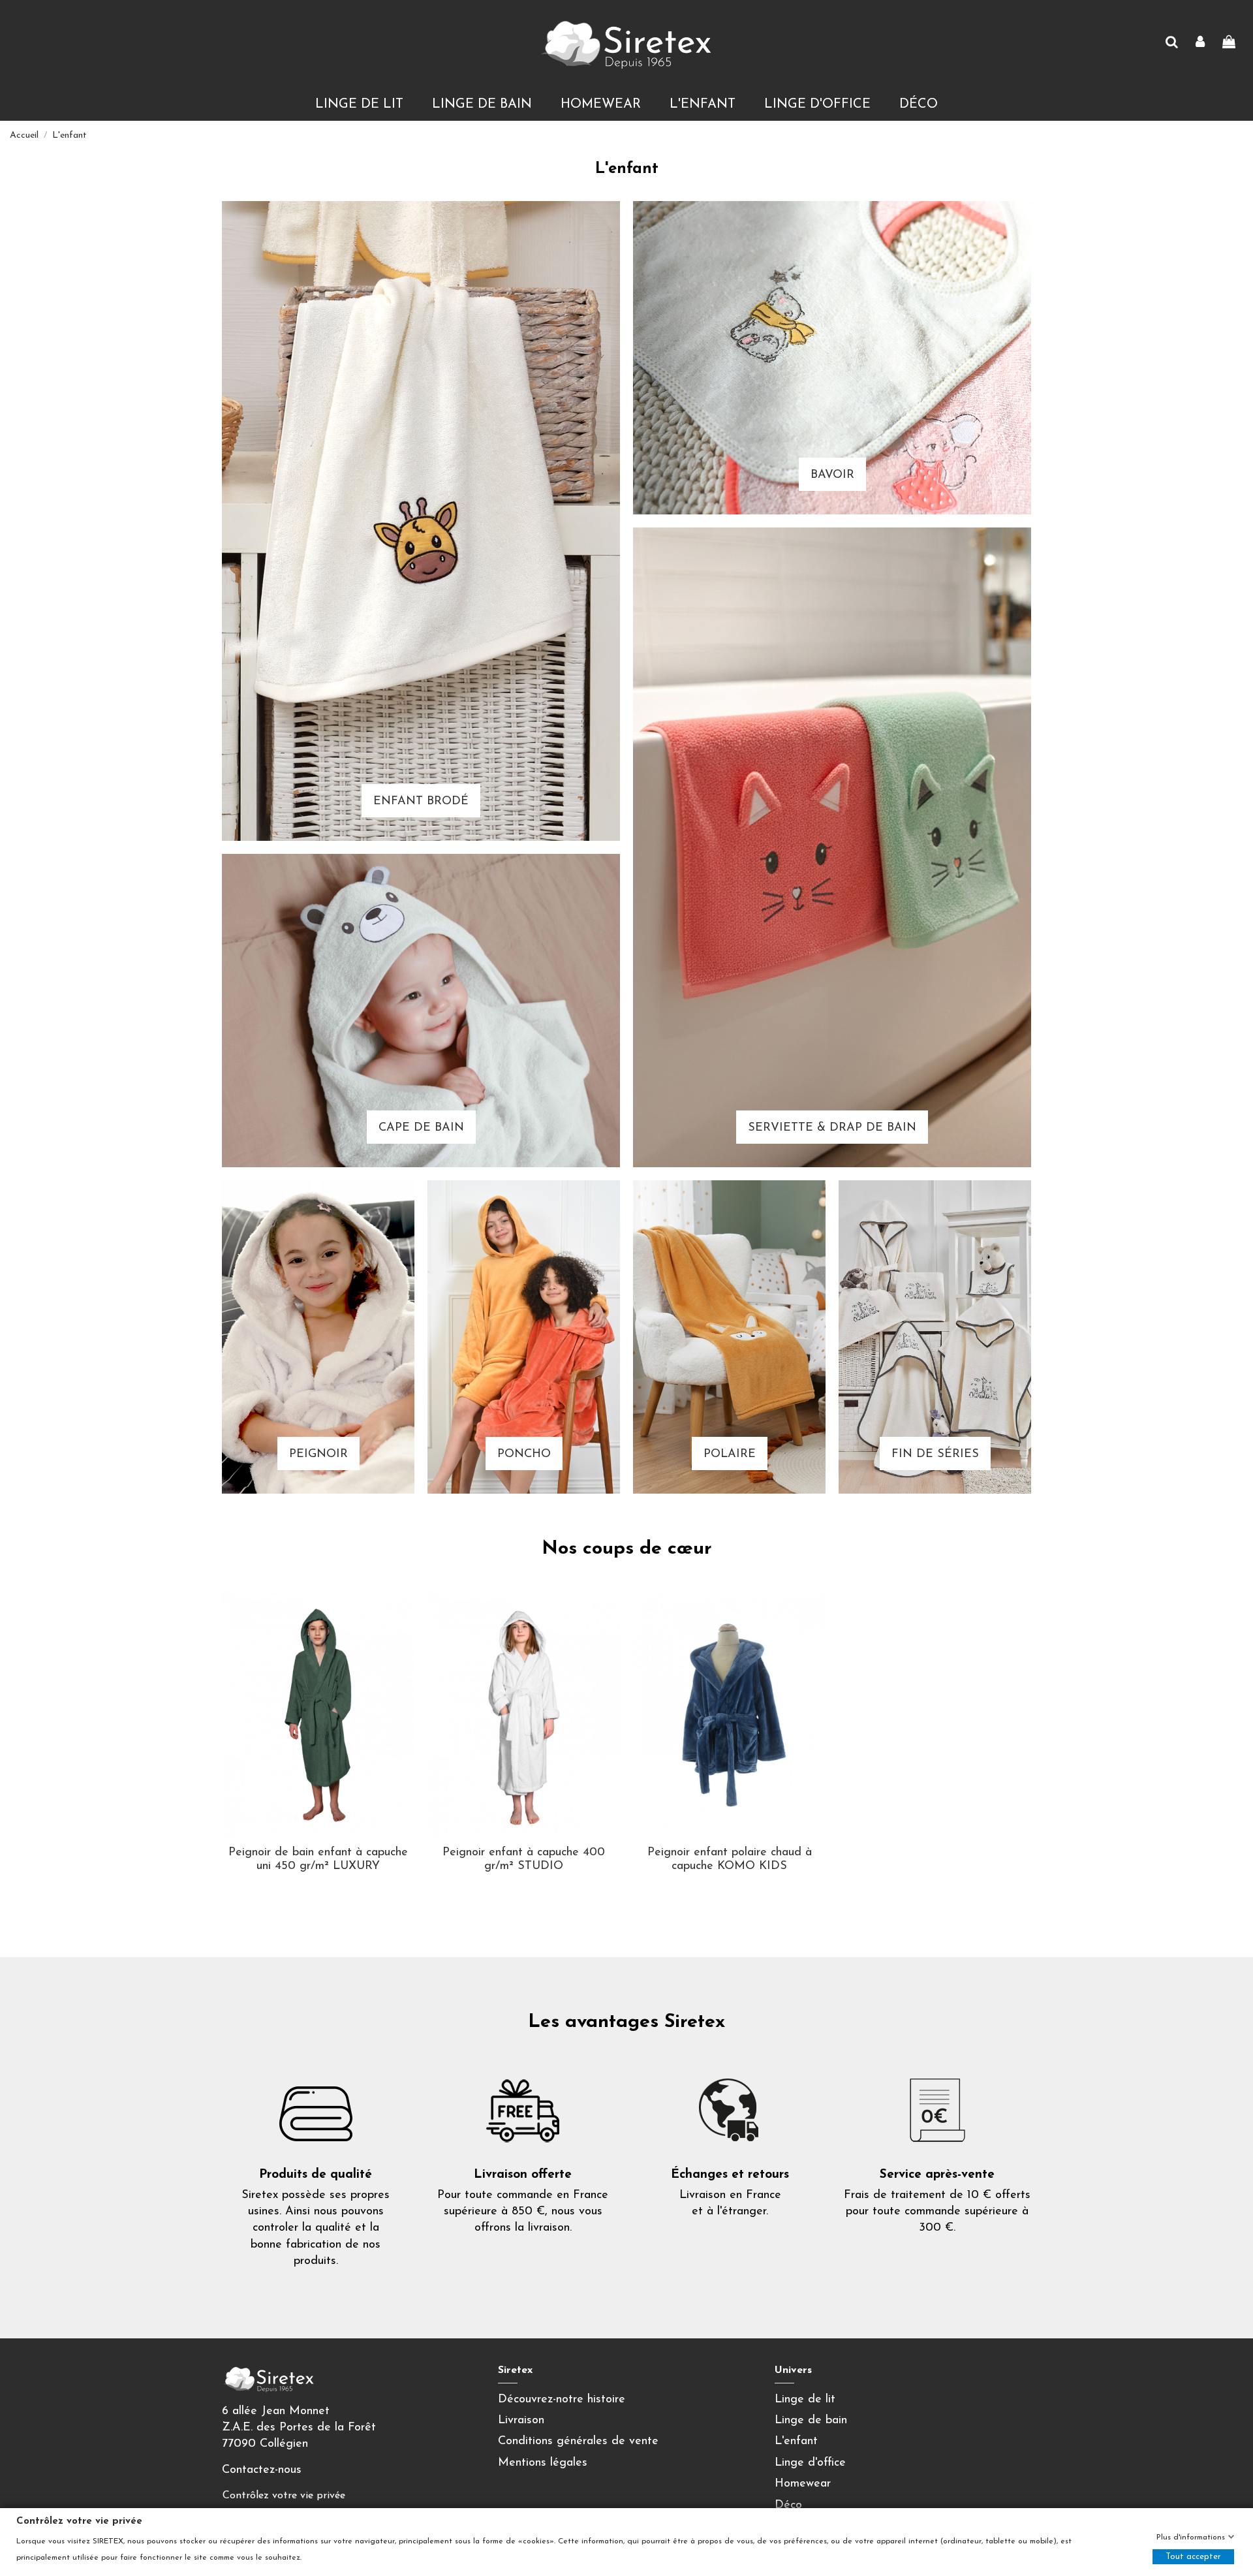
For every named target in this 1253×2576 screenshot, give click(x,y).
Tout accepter (1193, 2557)
